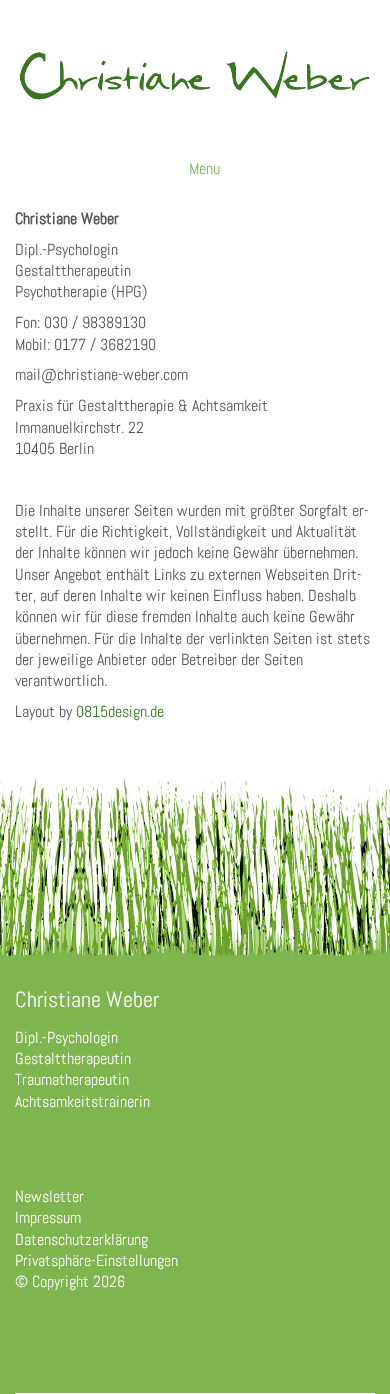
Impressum (48, 1217)
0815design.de (120, 711)
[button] (205, 169)
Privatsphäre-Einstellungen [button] (96, 1260)
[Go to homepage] (195, 90)
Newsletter (49, 1196)
